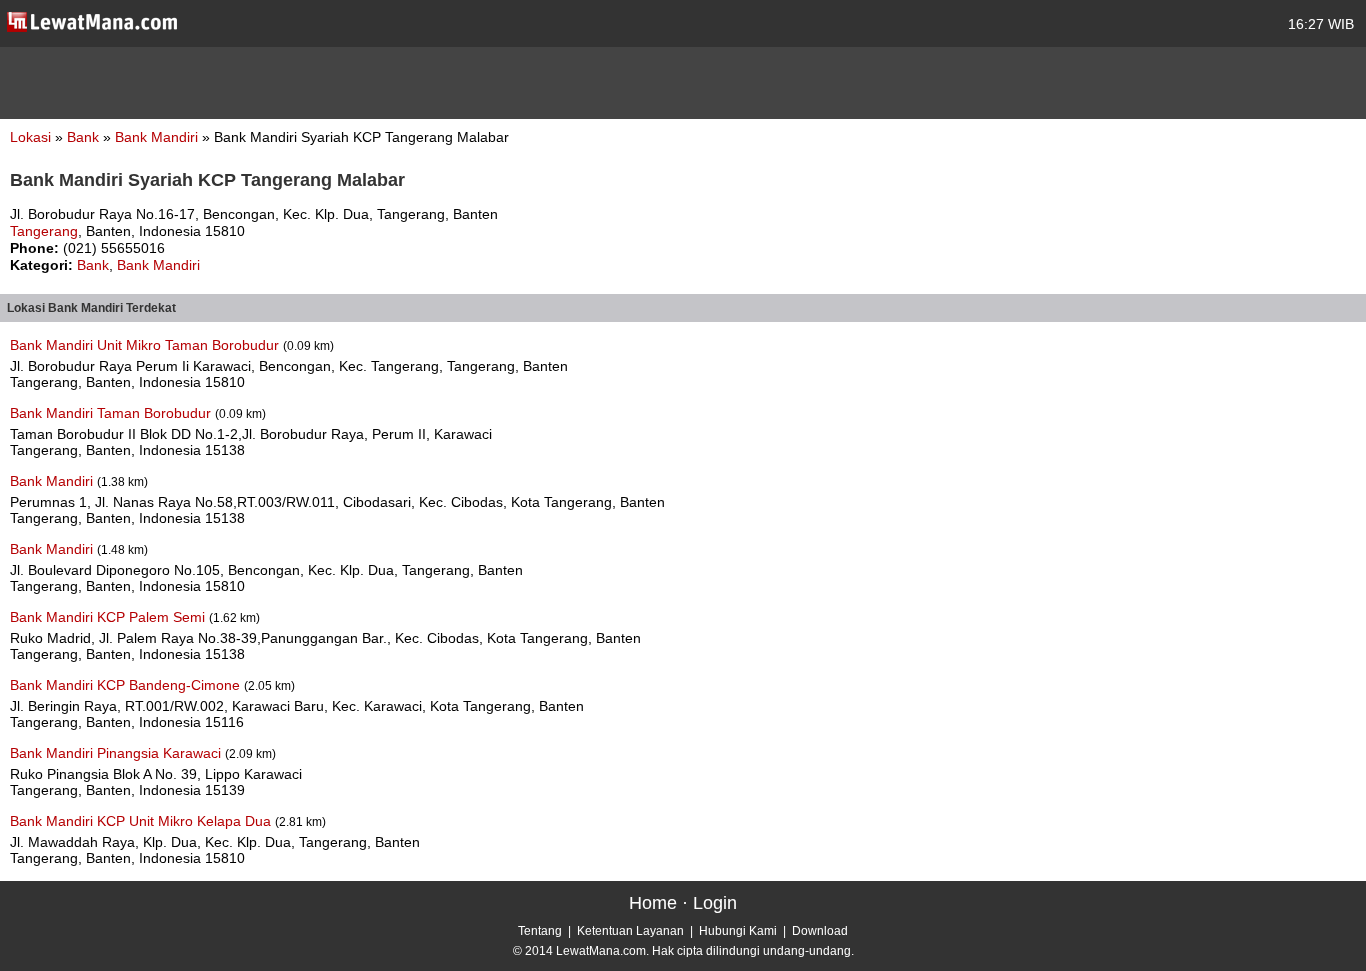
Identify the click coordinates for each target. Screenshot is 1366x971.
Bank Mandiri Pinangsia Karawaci (117, 753)
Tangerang (44, 231)
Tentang (540, 931)
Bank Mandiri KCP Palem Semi (109, 617)
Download (820, 931)
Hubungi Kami (738, 931)
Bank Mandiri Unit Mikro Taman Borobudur (146, 345)
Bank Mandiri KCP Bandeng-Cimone (127, 685)
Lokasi (30, 137)
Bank (85, 137)
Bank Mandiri (158, 137)
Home (653, 903)
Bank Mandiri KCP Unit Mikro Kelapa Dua (142, 821)
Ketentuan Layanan (630, 931)
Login (715, 903)
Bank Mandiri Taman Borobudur (112, 413)
